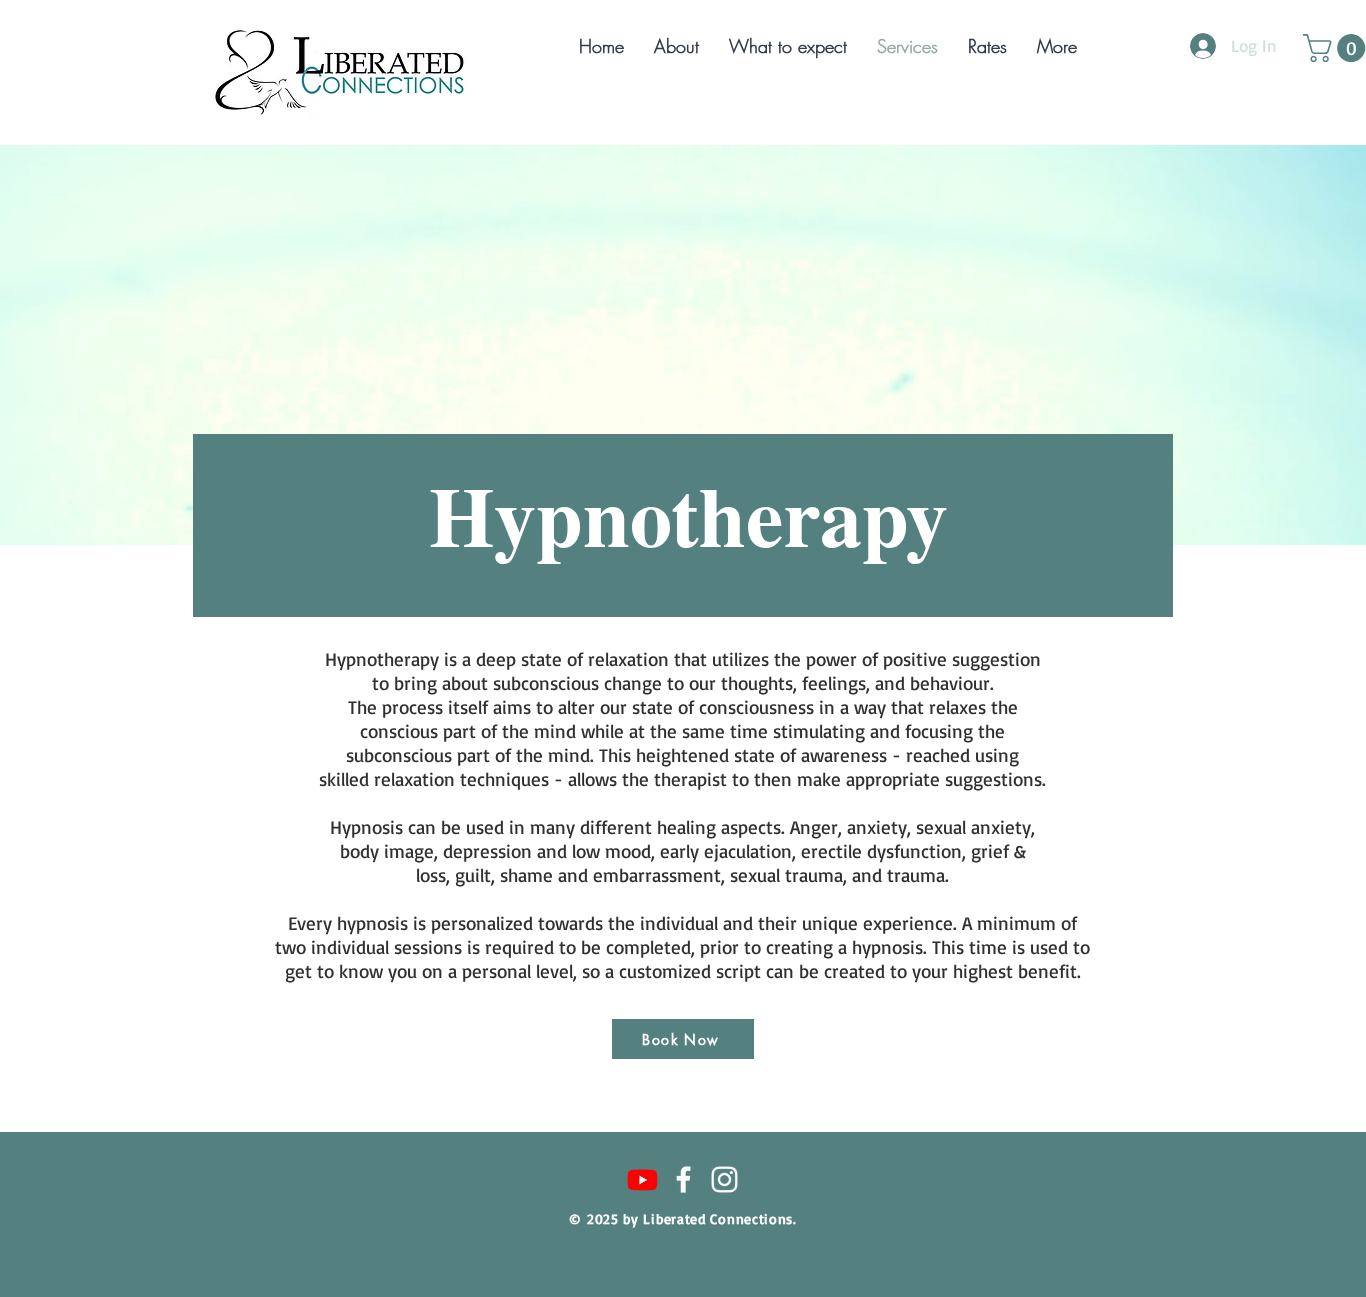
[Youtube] (642, 1179)
